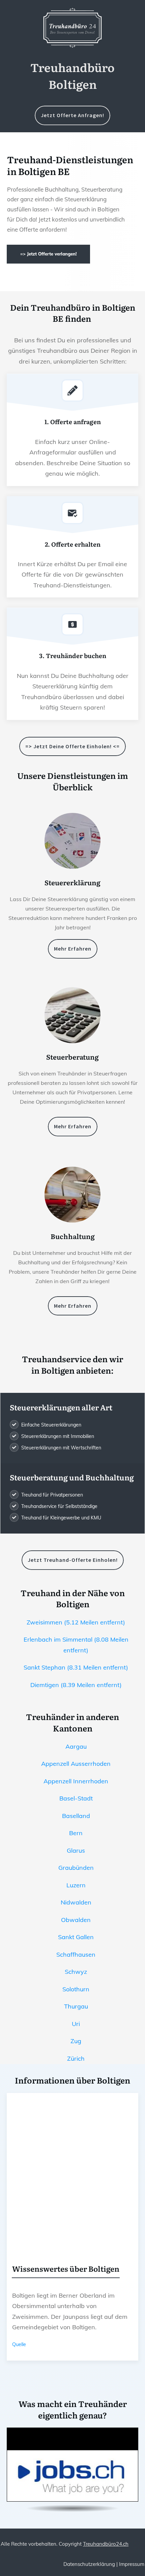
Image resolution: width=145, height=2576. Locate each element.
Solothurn (76, 1989)
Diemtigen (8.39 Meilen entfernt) (76, 1685)
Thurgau (76, 2006)
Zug (76, 2041)
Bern (76, 1833)
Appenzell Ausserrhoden (76, 1764)
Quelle (19, 2344)
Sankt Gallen (76, 1937)
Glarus (76, 1850)
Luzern (76, 1885)
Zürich (76, 2058)
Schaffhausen (76, 1954)
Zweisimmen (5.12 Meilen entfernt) (76, 1622)
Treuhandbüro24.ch (106, 2544)
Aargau (76, 1746)
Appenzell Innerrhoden (76, 1781)
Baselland (76, 1816)
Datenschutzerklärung (89, 2564)
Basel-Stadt (76, 1798)
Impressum (132, 2564)
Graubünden (76, 1868)
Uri (76, 2024)
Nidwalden (76, 1902)
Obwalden (76, 1920)
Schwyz (76, 1972)
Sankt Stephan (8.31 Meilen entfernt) (76, 1667)
